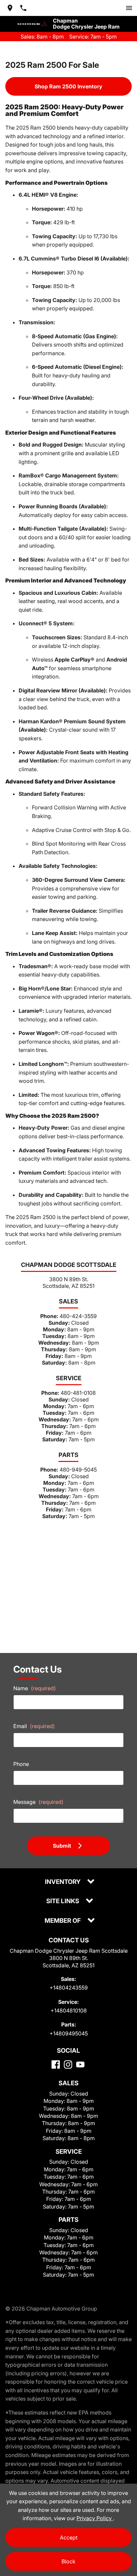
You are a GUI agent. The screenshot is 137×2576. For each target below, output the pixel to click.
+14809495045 (69, 2033)
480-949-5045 (78, 1470)
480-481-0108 (78, 1393)
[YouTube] (80, 2064)
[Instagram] (68, 2064)
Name (35, 1688)
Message (38, 1802)
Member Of (63, 1921)
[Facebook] (56, 2064)
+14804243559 (69, 1988)
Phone (21, 1764)
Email (34, 1726)
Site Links (63, 1901)
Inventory (63, 1882)
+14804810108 (69, 2010)
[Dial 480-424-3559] (23, 8)
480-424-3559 (78, 1316)
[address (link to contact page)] (10, 8)
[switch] (129, 8)
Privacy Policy (95, 2518)
